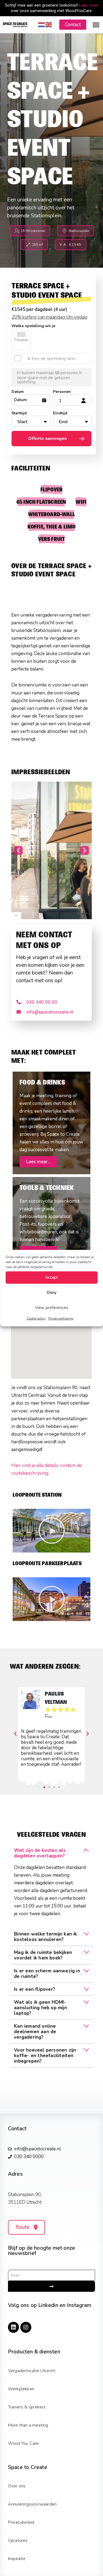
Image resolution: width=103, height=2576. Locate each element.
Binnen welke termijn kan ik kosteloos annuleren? (45, 1937)
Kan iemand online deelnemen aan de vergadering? (35, 2032)
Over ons (17, 2486)
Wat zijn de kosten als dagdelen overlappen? (40, 1853)
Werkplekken (21, 2389)
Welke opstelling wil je (33, 326)
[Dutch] (42, 24)
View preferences (51, 1308)
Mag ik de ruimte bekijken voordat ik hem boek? (43, 1955)
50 (57, 373)
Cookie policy (36, 1318)
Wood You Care (23, 2443)
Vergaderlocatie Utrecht (32, 2371)
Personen (62, 392)
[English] (49, 24)
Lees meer (89, 5)
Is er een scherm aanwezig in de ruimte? (47, 1974)
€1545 (18, 309)
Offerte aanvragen (47, 439)
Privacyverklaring (61, 1318)
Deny (52, 1293)
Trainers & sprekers (27, 2407)
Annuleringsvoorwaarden (32, 2504)
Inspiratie (17, 2559)
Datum (18, 392)
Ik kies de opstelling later (51, 358)
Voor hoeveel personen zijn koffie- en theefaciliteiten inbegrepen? (45, 2056)
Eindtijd (60, 413)
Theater (21, 340)
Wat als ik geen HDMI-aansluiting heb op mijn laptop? (41, 2008)
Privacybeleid (21, 2522)
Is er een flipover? (35, 1989)
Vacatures (18, 2541)
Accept (52, 1277)
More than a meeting (28, 2425)
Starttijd (19, 413)
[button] (96, 25)
